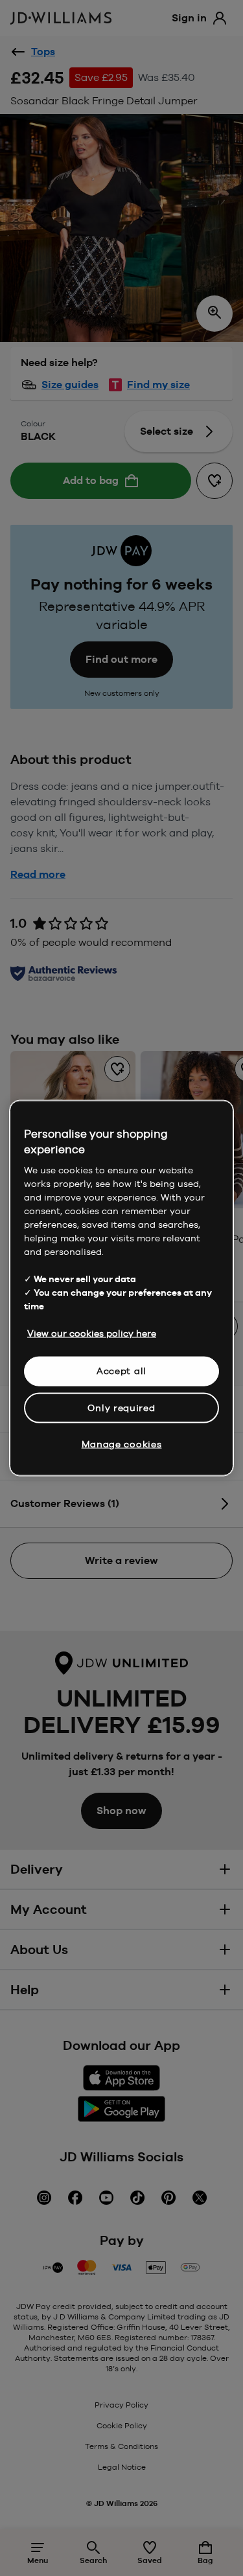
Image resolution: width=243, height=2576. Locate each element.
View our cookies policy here (92, 1333)
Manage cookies (122, 1444)
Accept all (121, 1371)
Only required (121, 1407)
